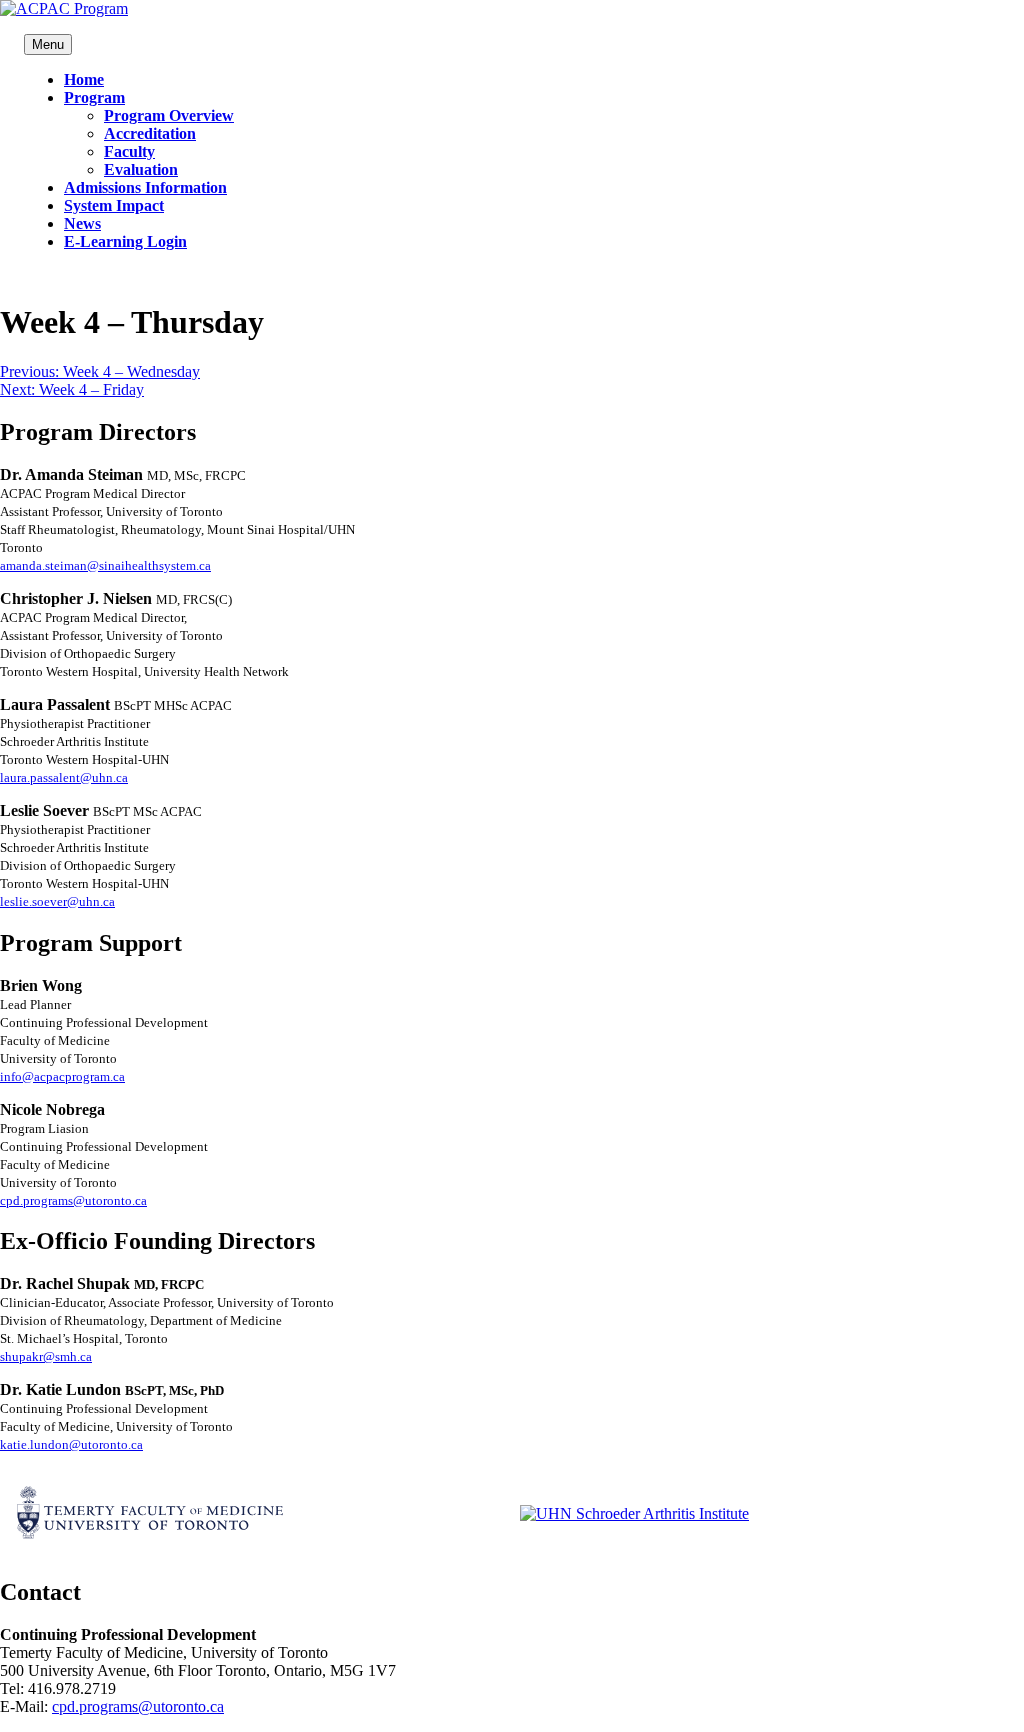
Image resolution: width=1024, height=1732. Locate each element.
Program (94, 97)
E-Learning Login (125, 241)
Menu (48, 44)
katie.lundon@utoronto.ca (71, 1444)
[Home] (64, 8)
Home (84, 79)
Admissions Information (145, 187)
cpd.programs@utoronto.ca (73, 1200)
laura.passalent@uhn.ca (64, 777)
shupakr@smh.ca (46, 1356)
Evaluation (141, 169)
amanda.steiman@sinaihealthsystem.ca (105, 565)
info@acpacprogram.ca (62, 1076)
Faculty (129, 151)
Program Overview (169, 115)
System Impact (114, 205)
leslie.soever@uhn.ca (57, 901)
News (82, 223)
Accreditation (150, 133)
